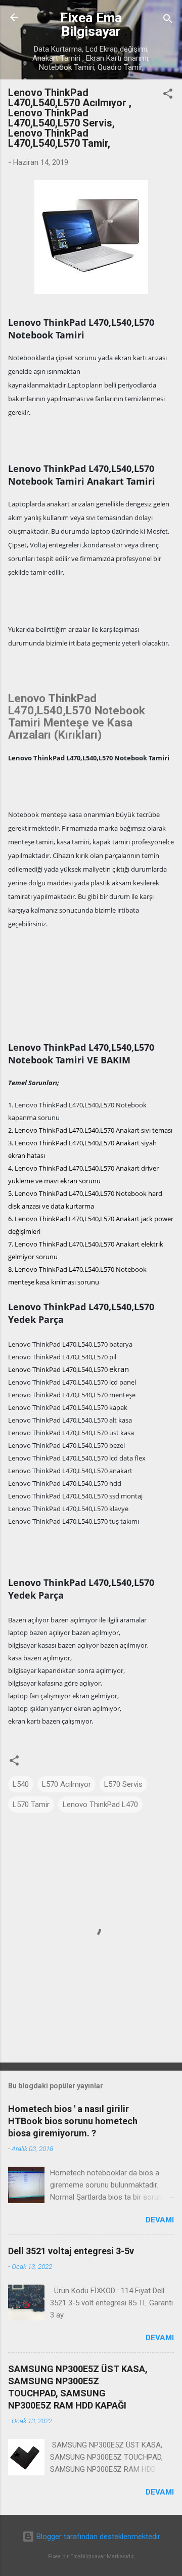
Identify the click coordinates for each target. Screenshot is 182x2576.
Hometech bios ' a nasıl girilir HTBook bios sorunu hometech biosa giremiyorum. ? (73, 2121)
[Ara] (168, 20)
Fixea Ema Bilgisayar (91, 25)
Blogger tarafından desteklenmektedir (97, 2537)
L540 (21, 1784)
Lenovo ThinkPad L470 (100, 1805)
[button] (168, 95)
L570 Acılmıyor (66, 1784)
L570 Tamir (31, 1805)
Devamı (160, 2220)
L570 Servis (123, 1784)
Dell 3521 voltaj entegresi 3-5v (71, 2251)
